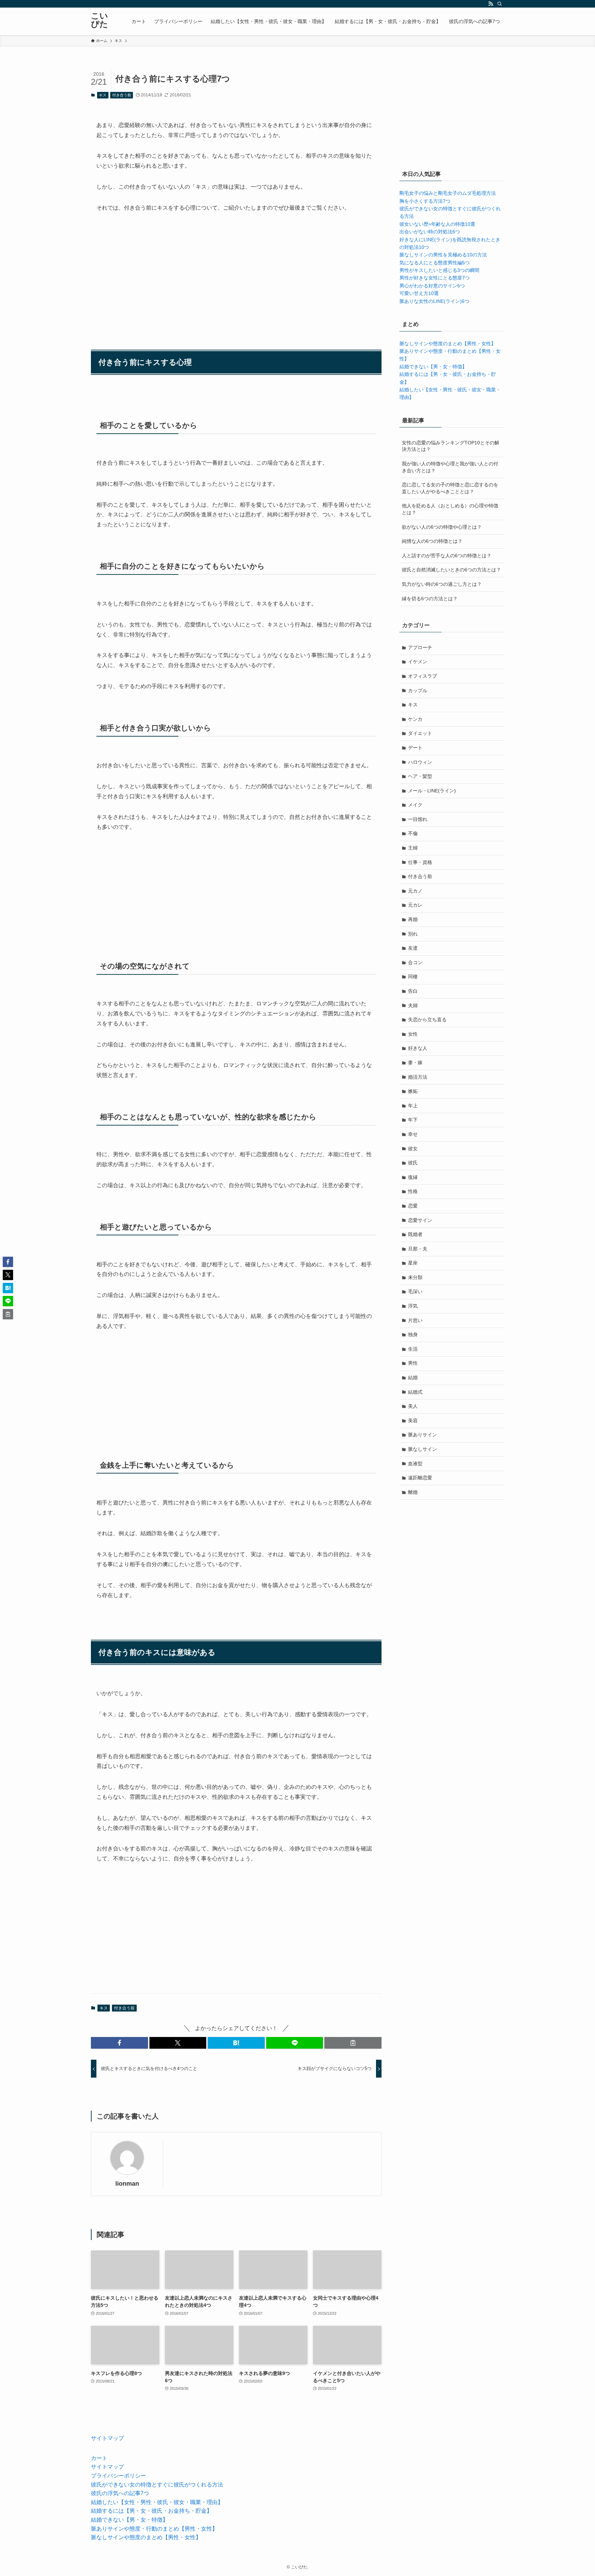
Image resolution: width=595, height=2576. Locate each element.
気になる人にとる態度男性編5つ (435, 263)
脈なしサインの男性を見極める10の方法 (443, 255)
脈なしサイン (422, 1449)
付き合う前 (122, 95)
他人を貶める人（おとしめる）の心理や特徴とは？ (450, 509)
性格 (413, 1191)
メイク (415, 805)
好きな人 (418, 1048)
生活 (413, 1349)
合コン (415, 962)
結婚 (413, 1377)
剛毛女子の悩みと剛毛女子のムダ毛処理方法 (448, 193)
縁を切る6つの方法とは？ (430, 599)
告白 (413, 991)
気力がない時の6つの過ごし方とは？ (442, 584)
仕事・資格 (420, 862)
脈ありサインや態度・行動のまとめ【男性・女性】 (154, 2529)
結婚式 (415, 1392)
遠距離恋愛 (420, 1478)
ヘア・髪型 (420, 776)
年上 (413, 1106)
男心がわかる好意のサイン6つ (432, 286)
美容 (413, 1421)
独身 (413, 1334)
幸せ (413, 1134)
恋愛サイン (420, 1220)
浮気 (413, 1306)
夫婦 (413, 1005)
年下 (413, 1120)
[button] (119, 2043)
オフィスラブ (422, 676)
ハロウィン (420, 762)
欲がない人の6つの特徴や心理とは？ (442, 527)
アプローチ (420, 647)
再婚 (413, 919)
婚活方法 (418, 1077)
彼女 (413, 1149)
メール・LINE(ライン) (432, 791)
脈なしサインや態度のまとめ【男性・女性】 (448, 344)
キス (103, 95)
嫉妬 (413, 1091)
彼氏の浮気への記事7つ (120, 2493)
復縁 (413, 1177)
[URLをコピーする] (353, 2043)
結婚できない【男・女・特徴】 (433, 367)
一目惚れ (418, 819)
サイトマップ (107, 2438)
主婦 (413, 848)
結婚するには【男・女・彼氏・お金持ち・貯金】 (152, 2511)
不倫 (413, 833)
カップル (418, 690)
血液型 (415, 1464)
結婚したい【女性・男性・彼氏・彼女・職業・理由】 (157, 2502)
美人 (413, 1406)
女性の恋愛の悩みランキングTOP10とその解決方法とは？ (451, 446)
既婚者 (415, 1234)
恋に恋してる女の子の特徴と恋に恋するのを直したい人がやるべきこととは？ (450, 488)
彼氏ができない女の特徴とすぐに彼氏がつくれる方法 (157, 2485)
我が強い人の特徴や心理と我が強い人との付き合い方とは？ (450, 467)
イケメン (418, 662)
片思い (415, 1320)
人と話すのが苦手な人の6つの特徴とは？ (447, 556)
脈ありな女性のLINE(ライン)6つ (434, 301)
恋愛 (413, 1206)
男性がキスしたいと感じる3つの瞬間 (439, 270)
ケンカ (415, 719)
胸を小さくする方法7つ (425, 201)
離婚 (413, 1492)
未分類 (415, 1277)
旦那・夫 (418, 1249)
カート (99, 2458)
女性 (413, 1034)
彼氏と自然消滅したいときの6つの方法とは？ (451, 570)
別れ (413, 934)
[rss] (491, 4)
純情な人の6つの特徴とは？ (432, 541)
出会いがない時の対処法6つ (430, 232)
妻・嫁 (415, 1063)
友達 (413, 948)
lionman (127, 2184)
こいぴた (100, 20)
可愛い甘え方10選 (419, 293)
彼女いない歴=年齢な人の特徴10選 (437, 224)
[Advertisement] (236, 272)
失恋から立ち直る (427, 1020)
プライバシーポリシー (118, 2476)
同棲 (413, 976)
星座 (413, 1263)
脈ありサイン (422, 1435)
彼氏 (413, 1163)
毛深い (415, 1291)
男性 (413, 1363)
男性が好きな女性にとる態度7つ (435, 278)
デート (415, 748)
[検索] (500, 4)
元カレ (415, 905)
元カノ (415, 891)
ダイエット (420, 733)
